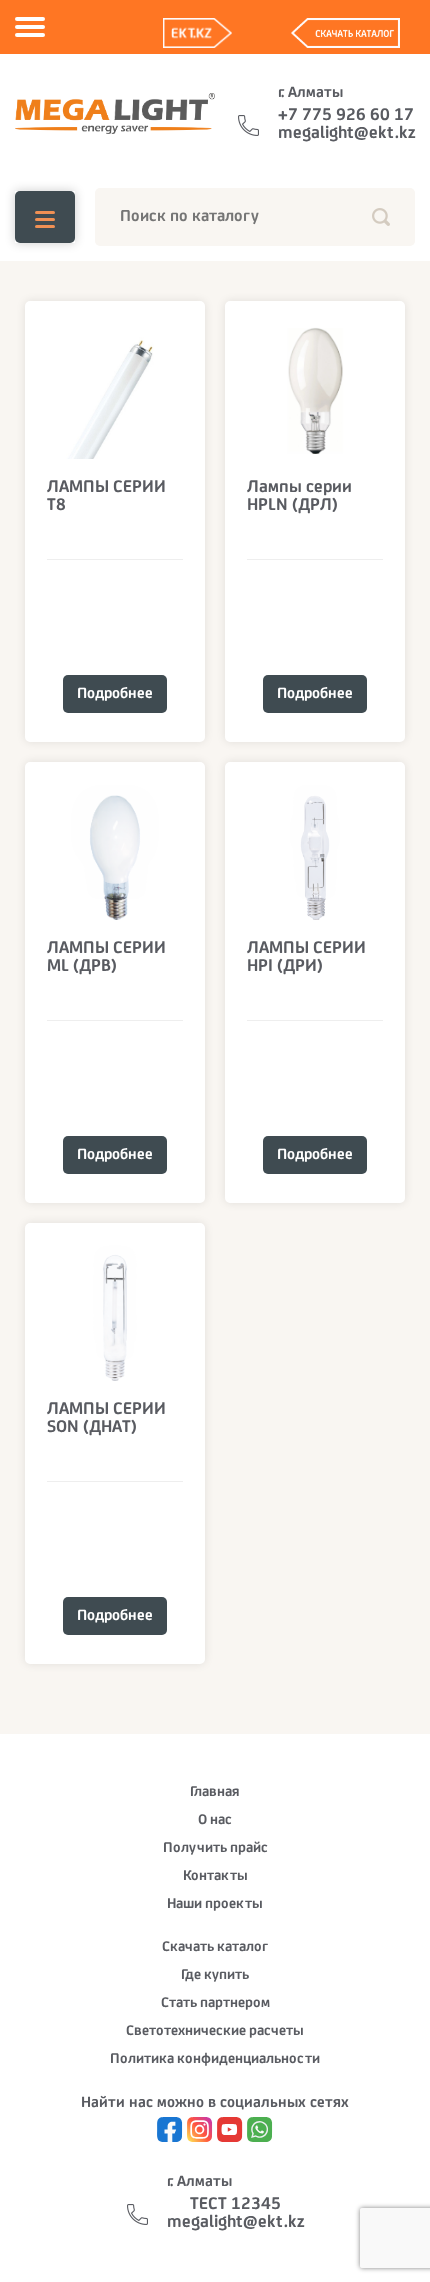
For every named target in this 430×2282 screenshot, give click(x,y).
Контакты (215, 1876)
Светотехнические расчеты (215, 2031)
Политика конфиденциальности (215, 2059)
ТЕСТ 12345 (235, 2205)
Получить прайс (215, 1848)
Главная (215, 1792)
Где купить (215, 1975)
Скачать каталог (215, 1947)
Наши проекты (215, 1904)
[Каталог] (45, 217)
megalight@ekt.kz (346, 134)
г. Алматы (310, 93)
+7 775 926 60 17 (346, 116)
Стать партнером (215, 2003)
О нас (215, 1820)
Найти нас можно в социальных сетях (215, 2103)
